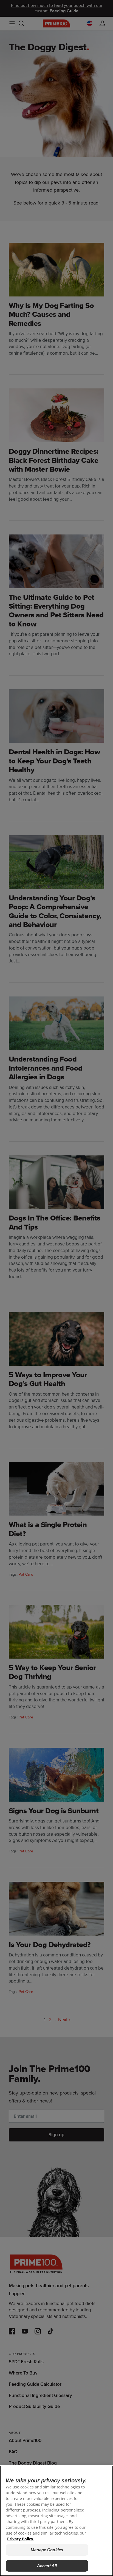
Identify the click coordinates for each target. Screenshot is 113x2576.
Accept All (47, 2566)
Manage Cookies (47, 2550)
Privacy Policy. (21, 2539)
